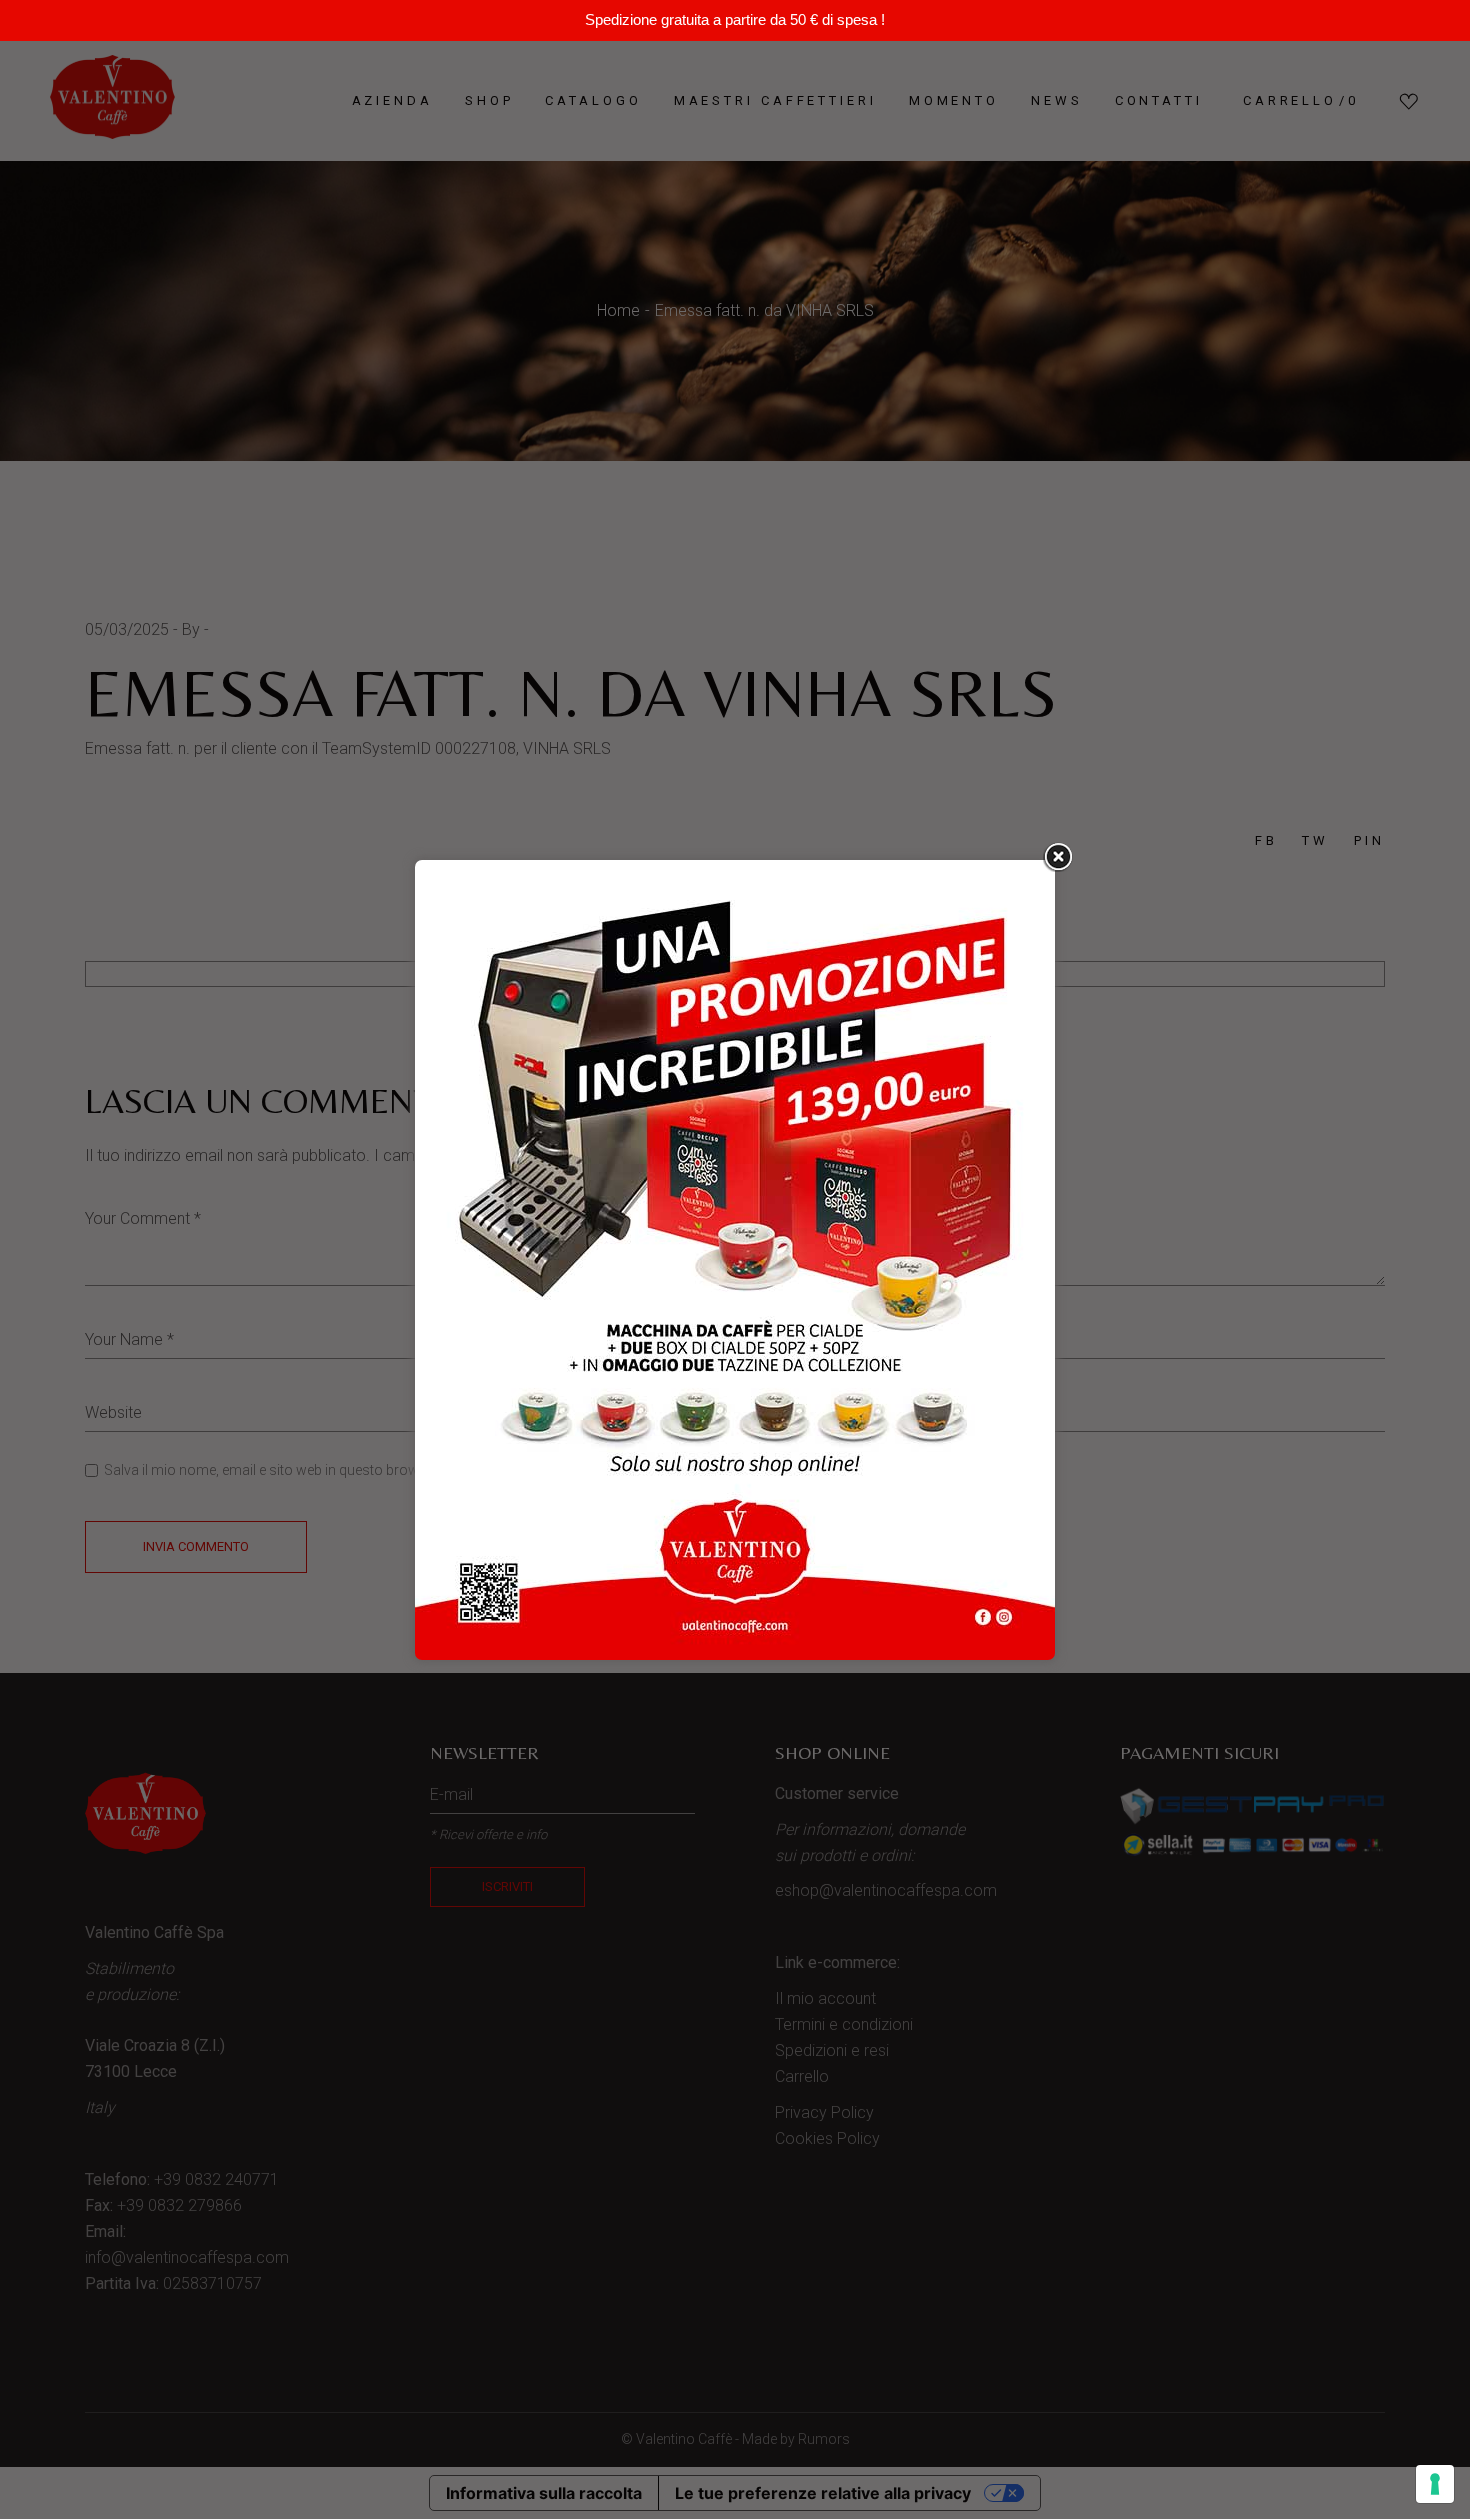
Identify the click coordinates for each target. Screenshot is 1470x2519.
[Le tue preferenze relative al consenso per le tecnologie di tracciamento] (1435, 2484)
